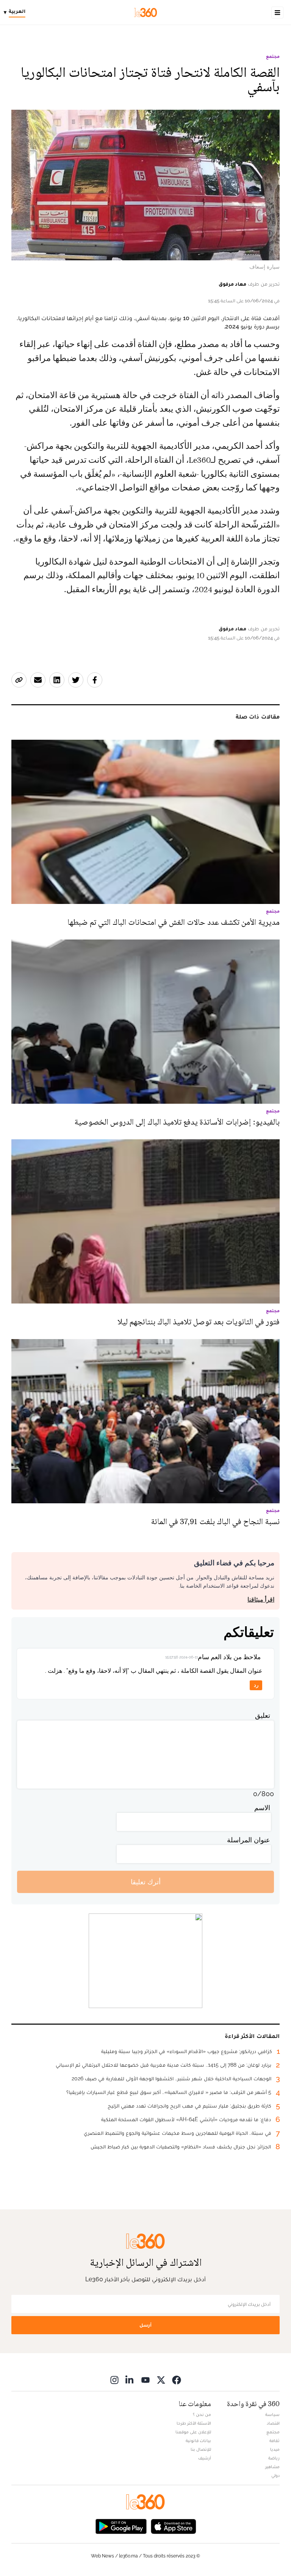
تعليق (263, 1715)
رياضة (274, 2458)
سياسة (272, 2414)
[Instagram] (114, 2380)
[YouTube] (145, 2380)
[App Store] (174, 2526)
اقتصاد (273, 2423)
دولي (275, 2475)
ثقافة (275, 2441)
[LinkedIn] (130, 2380)
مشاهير (272, 2467)
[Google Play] (121, 2526)
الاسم (262, 1808)
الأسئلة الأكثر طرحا (194, 2423)
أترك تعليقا (146, 1882)
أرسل (145, 2325)
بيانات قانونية (198, 2441)
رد (256, 1685)
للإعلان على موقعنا (193, 2432)
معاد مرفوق (232, 284)
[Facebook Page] (177, 2380)
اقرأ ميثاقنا (261, 1600)
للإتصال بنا (201, 2449)
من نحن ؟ (202, 2414)
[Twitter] (161, 2380)
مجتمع (273, 56)
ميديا (275, 2449)
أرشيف (205, 2458)
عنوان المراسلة (249, 1840)
